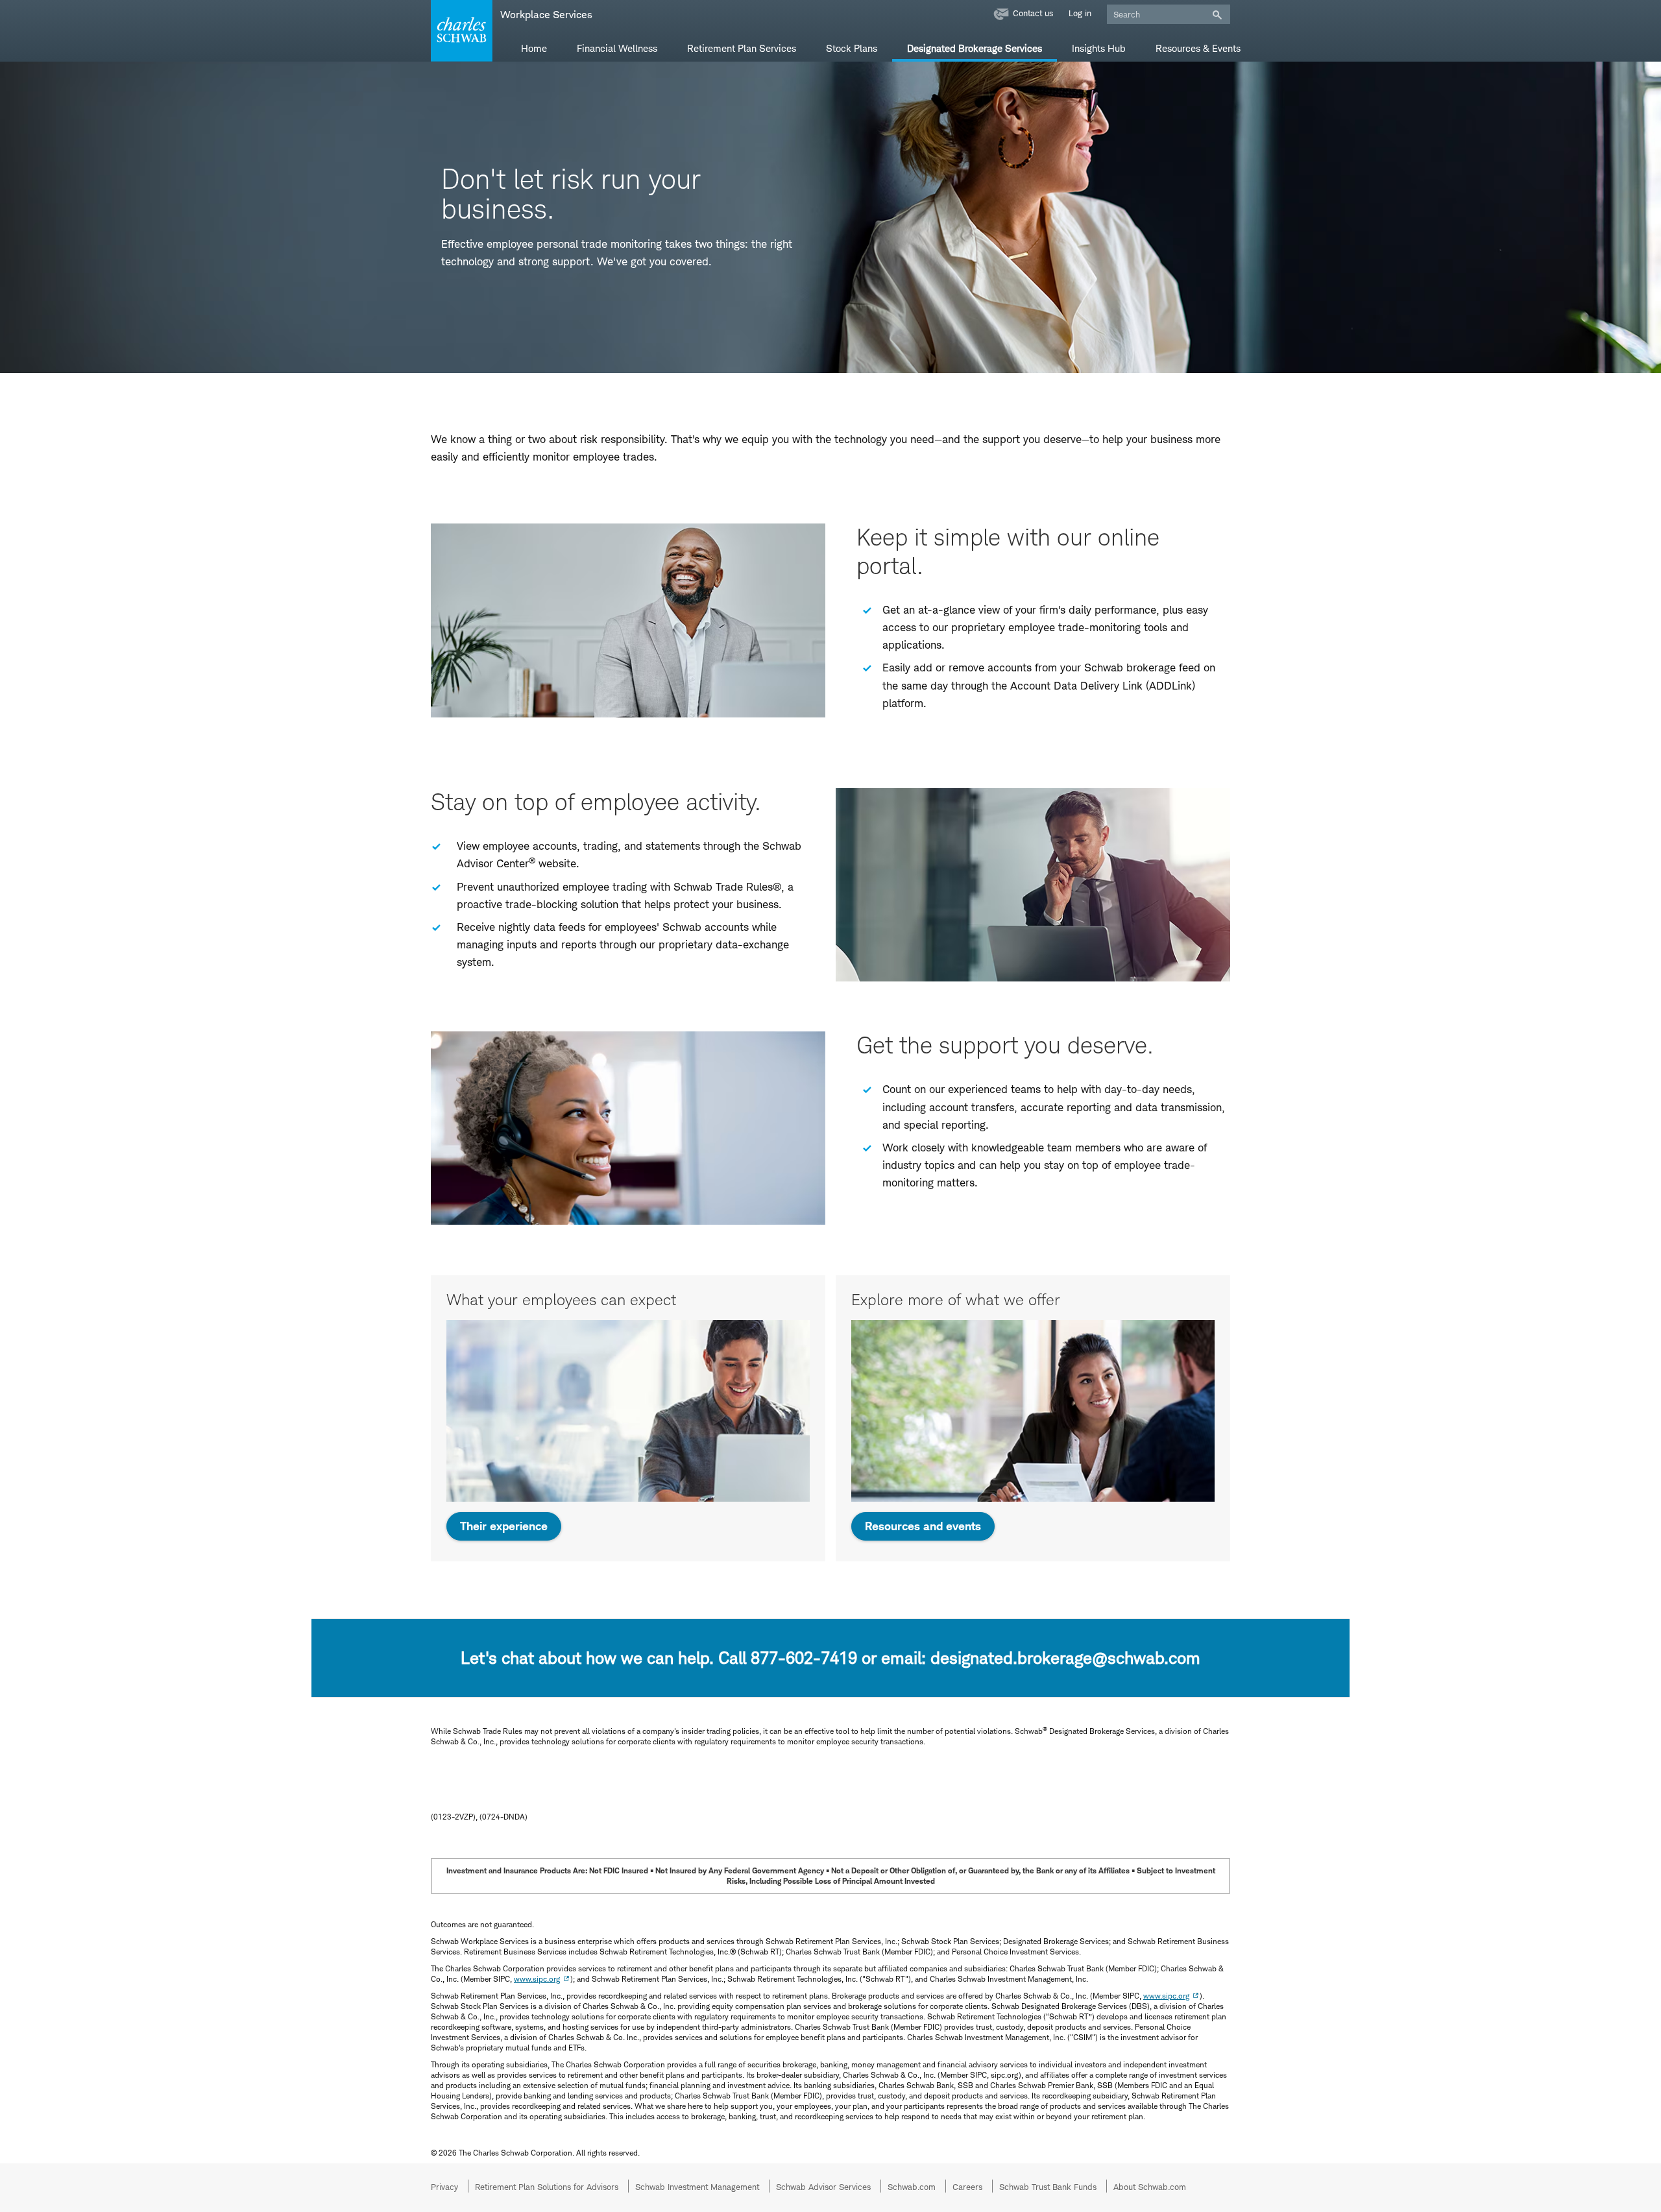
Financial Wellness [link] (617, 48)
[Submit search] (1216, 15)
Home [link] (534, 48)
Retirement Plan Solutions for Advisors (547, 2187)
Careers (967, 2187)
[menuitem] (1024, 13)
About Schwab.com (1150, 2187)
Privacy (444, 2187)
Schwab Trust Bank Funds (1048, 2187)
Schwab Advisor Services (823, 2187)
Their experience (504, 1526)
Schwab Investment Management (697, 2187)
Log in (1080, 13)
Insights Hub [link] (1099, 48)
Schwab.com (912, 2187)
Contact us (1033, 13)
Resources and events (923, 1526)
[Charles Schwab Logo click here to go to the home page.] (459, 31)
